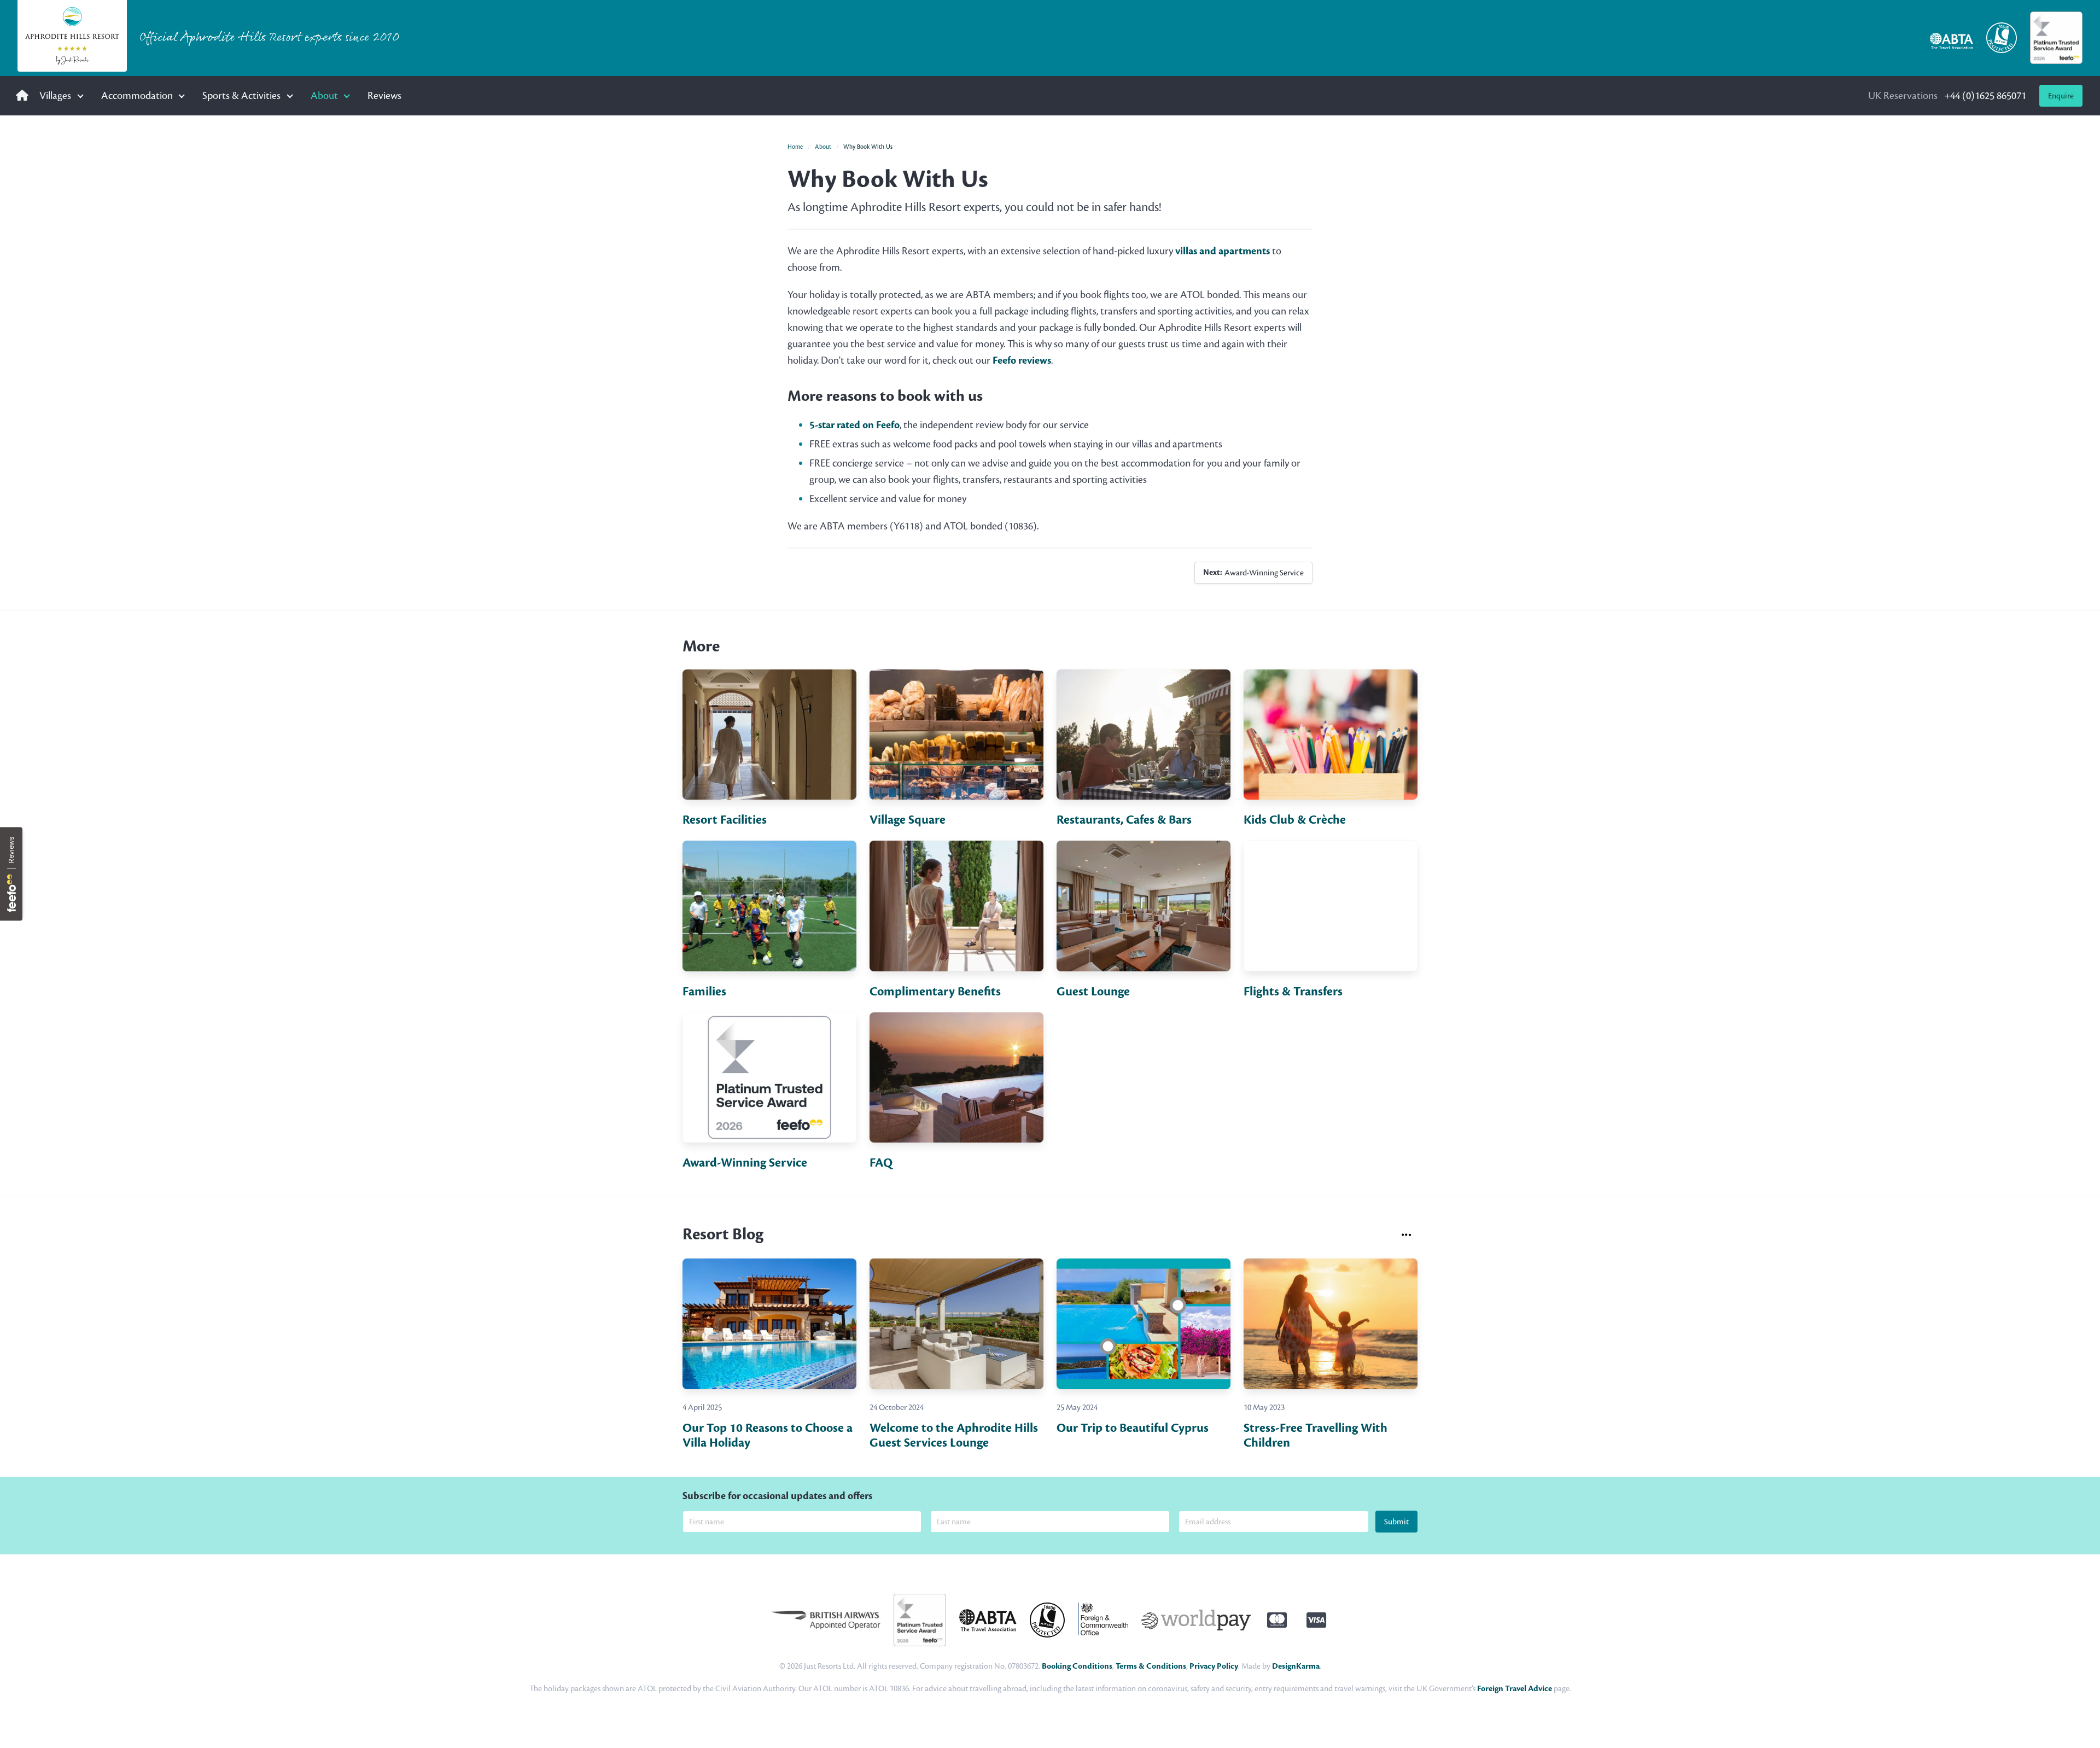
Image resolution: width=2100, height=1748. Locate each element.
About (324, 95)
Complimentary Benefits (935, 992)
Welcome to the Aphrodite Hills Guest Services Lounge (954, 1435)
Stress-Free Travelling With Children (1316, 1435)
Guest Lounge (1093, 992)
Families (704, 992)
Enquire (2061, 96)
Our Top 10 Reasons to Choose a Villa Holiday (768, 1435)
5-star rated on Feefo (854, 425)
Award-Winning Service (1253, 572)
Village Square (908, 820)
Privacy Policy (1214, 1666)
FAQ (881, 1163)
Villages (55, 95)
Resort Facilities (725, 820)
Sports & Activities (241, 95)
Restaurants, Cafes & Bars (1124, 820)
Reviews (384, 95)
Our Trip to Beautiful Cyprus (1133, 1428)
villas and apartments (1223, 251)
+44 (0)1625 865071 (1947, 95)
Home (795, 147)
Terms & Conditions (1151, 1666)
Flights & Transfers (1293, 992)
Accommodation (137, 95)
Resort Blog (723, 1234)
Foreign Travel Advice (1515, 1689)
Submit (1396, 1522)
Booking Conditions (1077, 1666)
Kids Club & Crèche (1295, 820)
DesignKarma (1296, 1666)
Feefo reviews (1022, 360)
